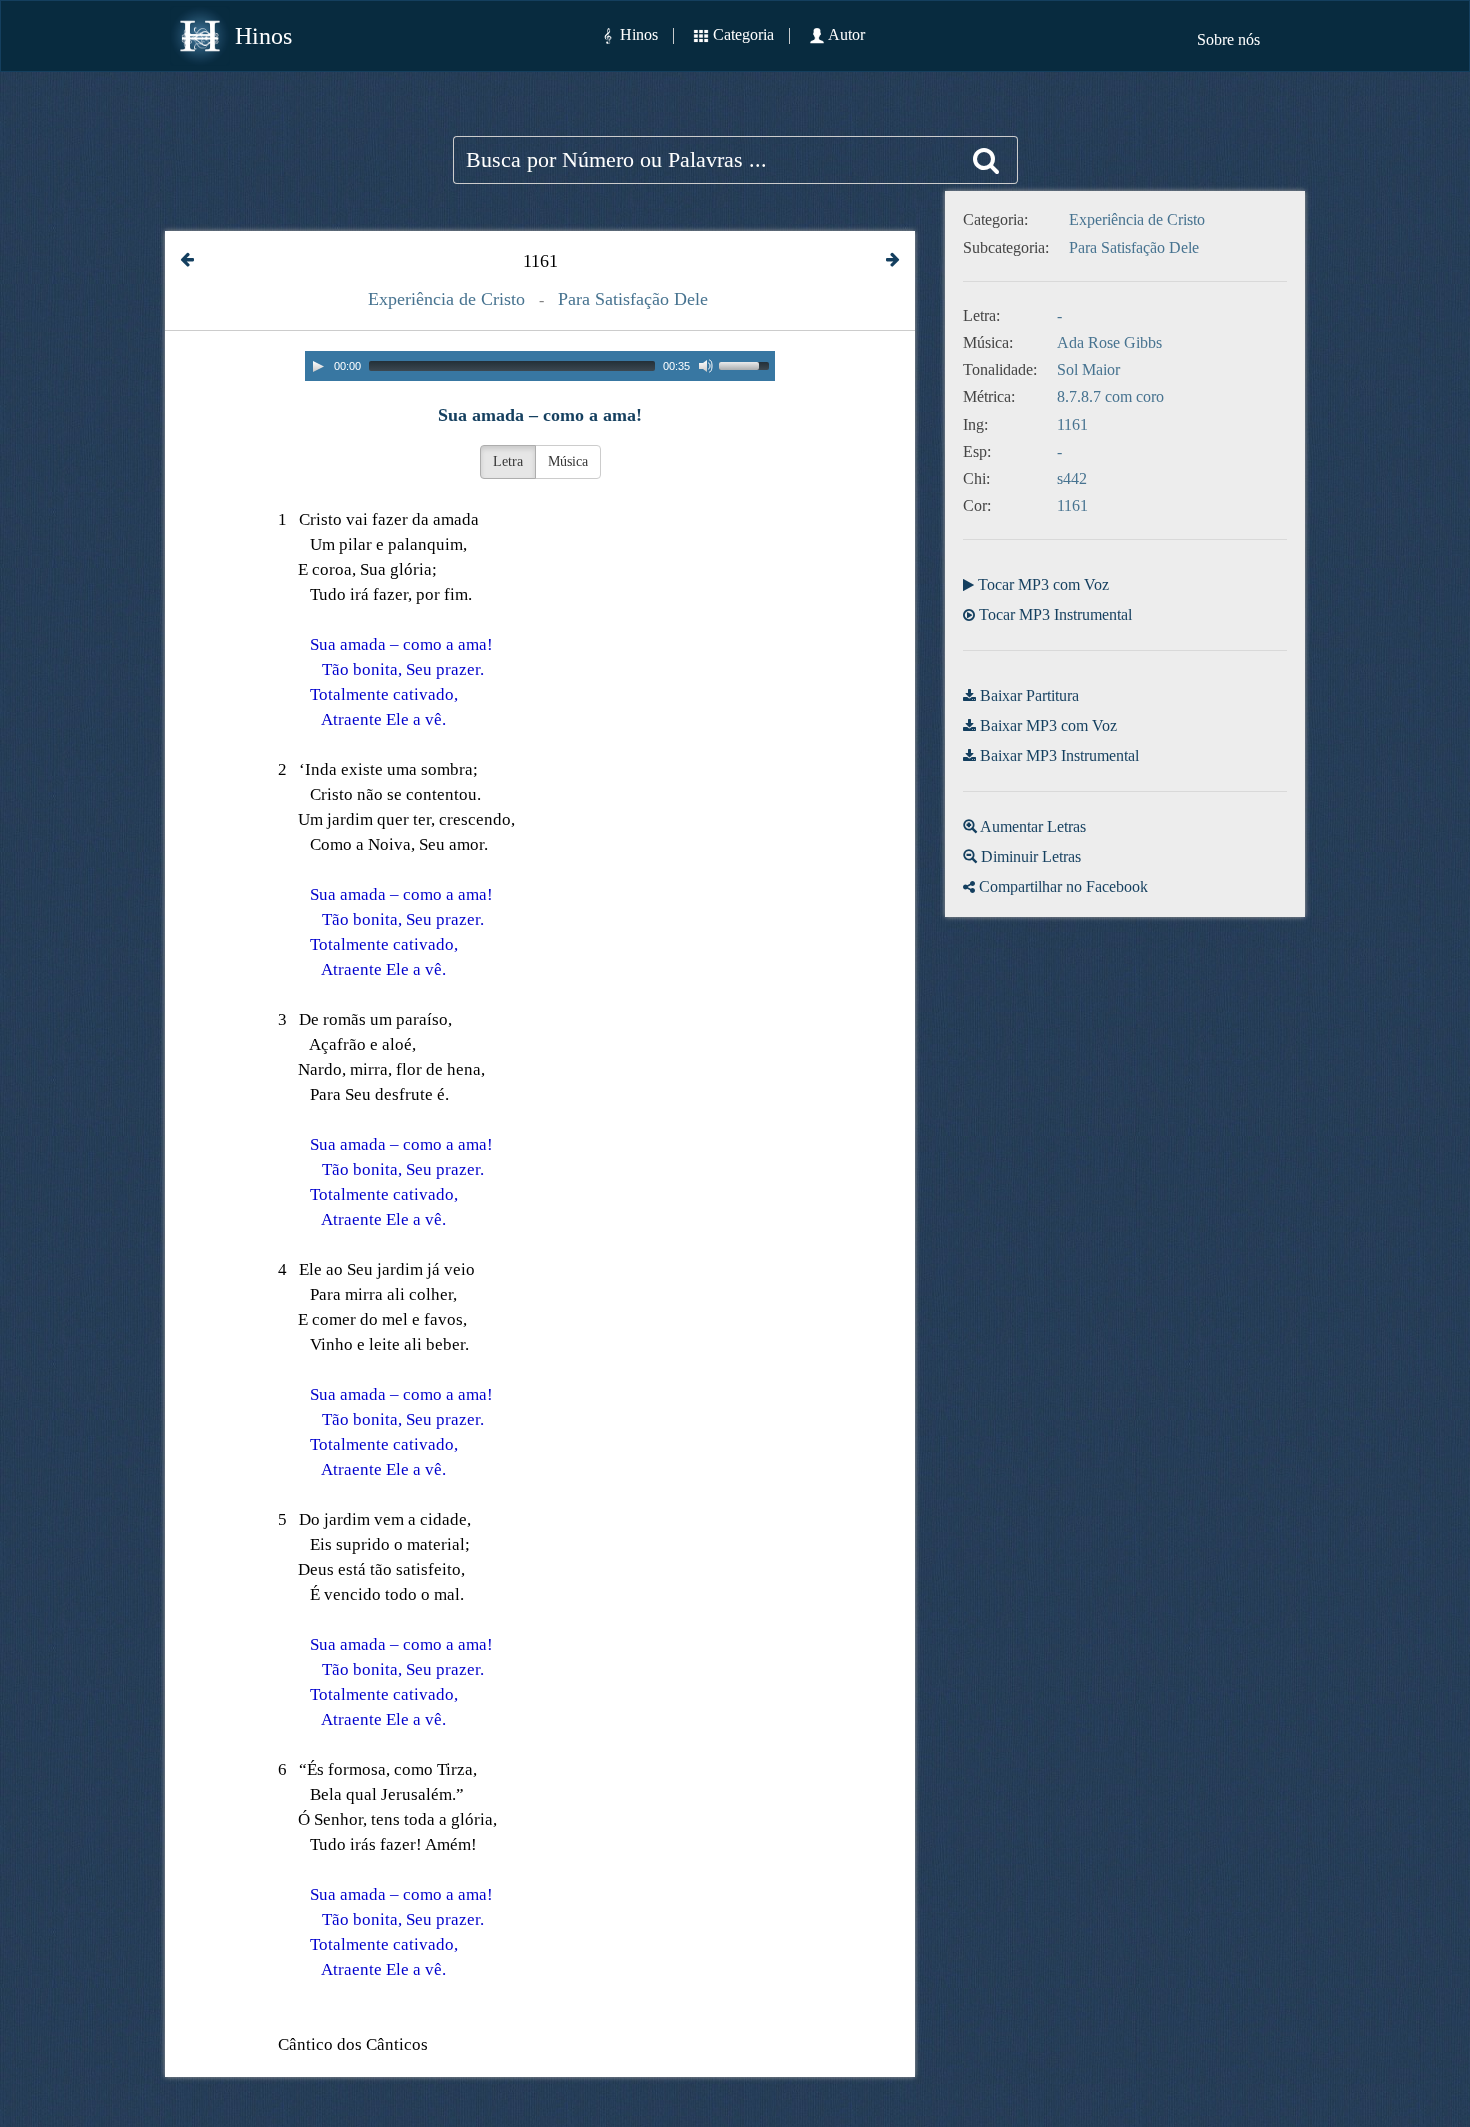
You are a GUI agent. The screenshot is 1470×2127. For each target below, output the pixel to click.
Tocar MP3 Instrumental (1055, 614)
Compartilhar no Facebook (1063, 886)
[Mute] (706, 366)
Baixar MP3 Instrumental (1059, 755)
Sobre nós (1228, 39)
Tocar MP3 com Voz (1043, 584)
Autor (846, 34)
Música (568, 461)
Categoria (743, 34)
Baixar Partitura (1029, 695)
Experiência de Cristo (446, 299)
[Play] (318, 366)
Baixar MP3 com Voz (1048, 725)
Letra (508, 461)
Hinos (263, 36)
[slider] (747, 364)
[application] (540, 366)
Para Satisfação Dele (633, 299)
